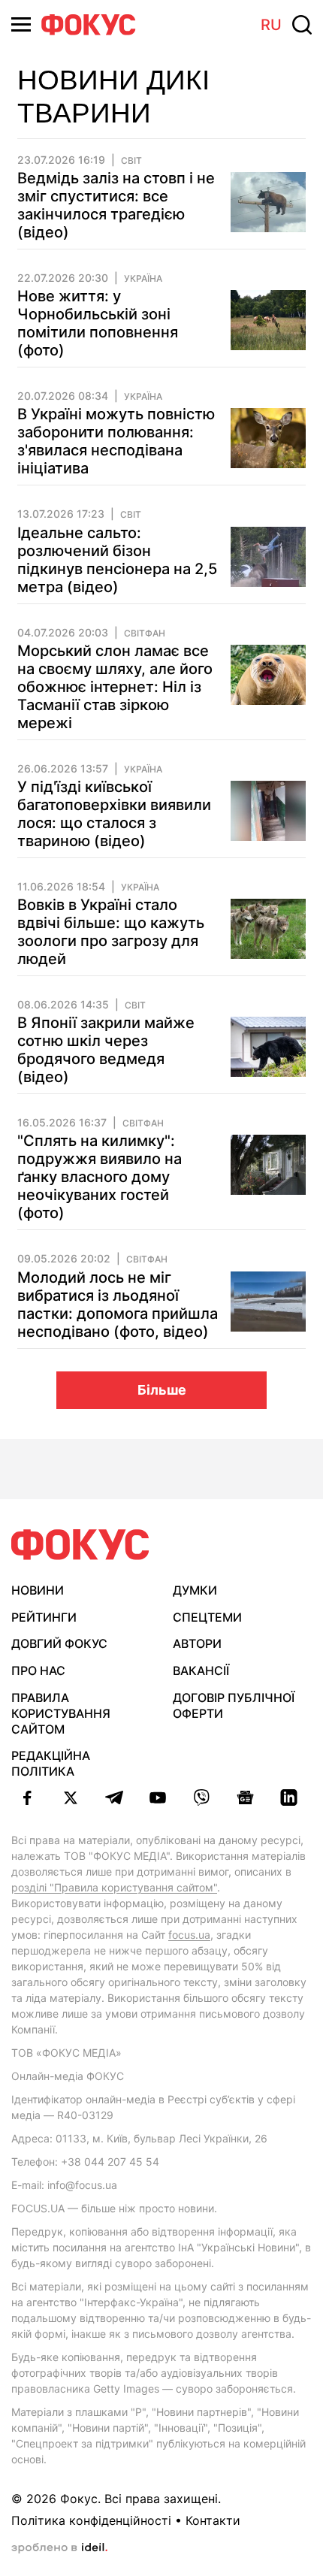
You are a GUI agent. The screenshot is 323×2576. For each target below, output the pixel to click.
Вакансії (201, 1670)
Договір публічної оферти (234, 1705)
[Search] (302, 25)
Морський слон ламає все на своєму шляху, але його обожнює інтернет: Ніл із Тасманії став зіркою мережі (115, 687)
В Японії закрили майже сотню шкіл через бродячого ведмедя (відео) (106, 1050)
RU (271, 25)
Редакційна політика (51, 1763)
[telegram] (114, 1797)
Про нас (38, 1670)
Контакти (213, 2520)
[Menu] (21, 24)
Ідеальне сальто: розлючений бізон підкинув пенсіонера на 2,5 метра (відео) (117, 560)
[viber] (201, 1797)
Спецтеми (207, 1617)
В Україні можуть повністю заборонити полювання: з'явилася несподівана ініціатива (116, 441)
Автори (197, 1643)
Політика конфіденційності (91, 2520)
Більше (162, 1390)
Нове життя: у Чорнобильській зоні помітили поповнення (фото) (98, 323)
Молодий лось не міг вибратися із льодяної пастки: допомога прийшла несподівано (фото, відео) (118, 1305)
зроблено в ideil (59, 2548)
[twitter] (71, 1797)
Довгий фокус (59, 1643)
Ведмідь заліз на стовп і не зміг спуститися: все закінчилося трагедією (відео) (116, 205)
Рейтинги (44, 1617)
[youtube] (158, 1797)
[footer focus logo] (80, 1545)
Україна (143, 279)
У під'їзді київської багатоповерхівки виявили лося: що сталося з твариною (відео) (114, 814)
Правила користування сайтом (61, 1713)
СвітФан (145, 633)
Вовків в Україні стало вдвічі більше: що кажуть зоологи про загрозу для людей (111, 932)
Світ (131, 161)
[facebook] (27, 1797)
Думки (195, 1590)
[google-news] (245, 1797)
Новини (38, 1590)
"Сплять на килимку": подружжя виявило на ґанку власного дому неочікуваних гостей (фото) (100, 1177)
